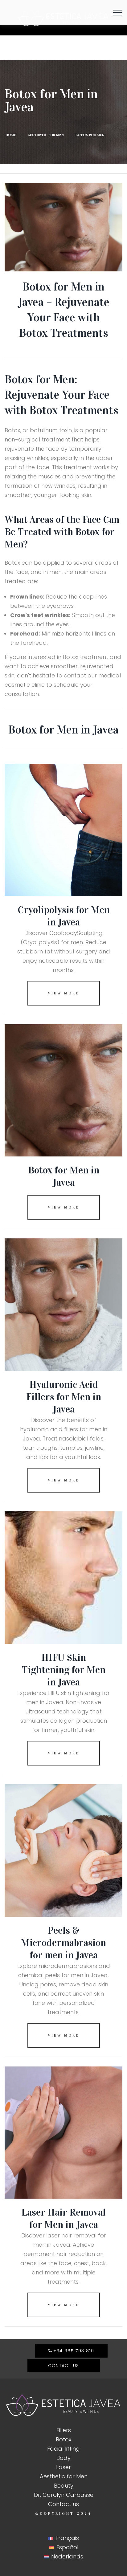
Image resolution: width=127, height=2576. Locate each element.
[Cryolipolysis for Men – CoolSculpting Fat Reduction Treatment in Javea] (63, 830)
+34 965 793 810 (74, 2351)
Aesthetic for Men (64, 2476)
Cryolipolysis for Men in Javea (64, 916)
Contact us (64, 2366)
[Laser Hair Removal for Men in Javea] (63, 2133)
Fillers (64, 2430)
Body (63, 2458)
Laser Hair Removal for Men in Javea (63, 2218)
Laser (63, 2467)
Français (67, 2538)
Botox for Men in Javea (64, 1176)
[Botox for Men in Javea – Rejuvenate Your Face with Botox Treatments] (63, 1091)
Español (67, 2547)
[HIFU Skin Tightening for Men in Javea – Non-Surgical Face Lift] (63, 1578)
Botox (63, 2439)
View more (63, 993)
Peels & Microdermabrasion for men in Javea (63, 1943)
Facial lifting (63, 2449)
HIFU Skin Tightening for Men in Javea (63, 1670)
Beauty (64, 2486)
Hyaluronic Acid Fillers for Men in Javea (64, 1397)
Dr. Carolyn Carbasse (64, 2495)
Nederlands (67, 2556)
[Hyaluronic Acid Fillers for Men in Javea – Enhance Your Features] (63, 1305)
